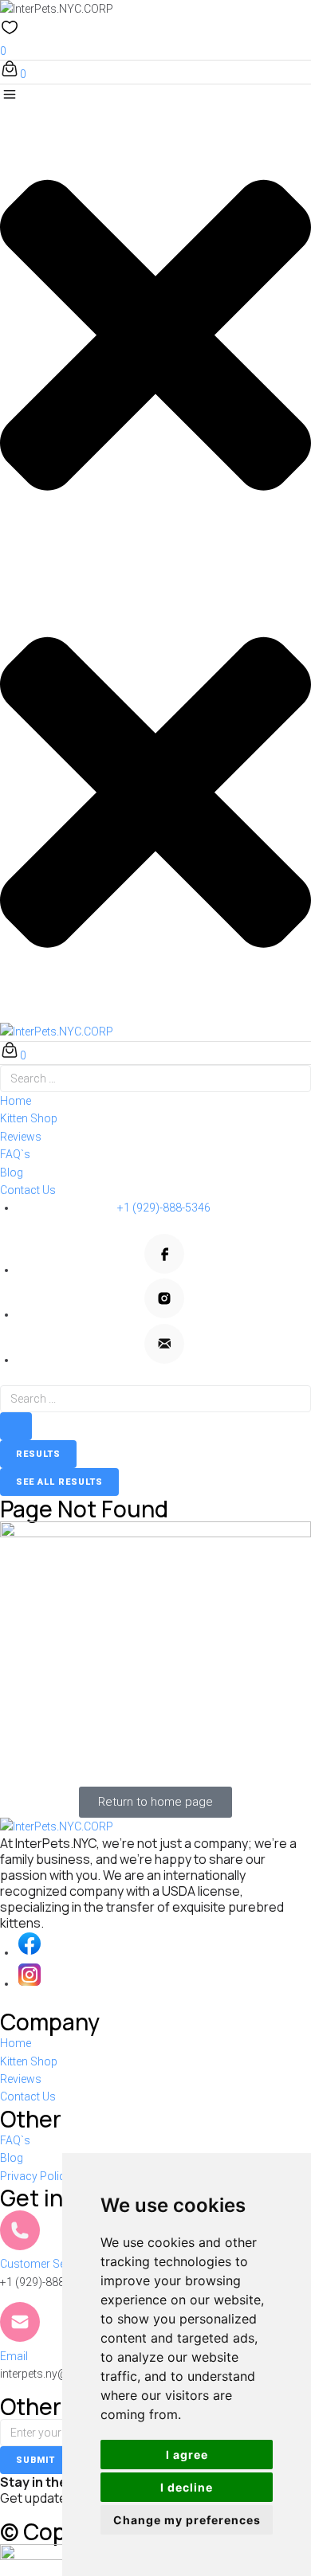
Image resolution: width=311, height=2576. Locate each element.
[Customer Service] (20, 2230)
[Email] (20, 2322)
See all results (59, 1482)
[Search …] (155, 1079)
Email (14, 2356)
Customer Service (45, 2264)
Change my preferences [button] (187, 2520)
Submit (35, 2460)
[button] (155, 325)
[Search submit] (16, 1426)
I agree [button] (187, 2455)
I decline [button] (187, 2487)
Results (38, 1454)
